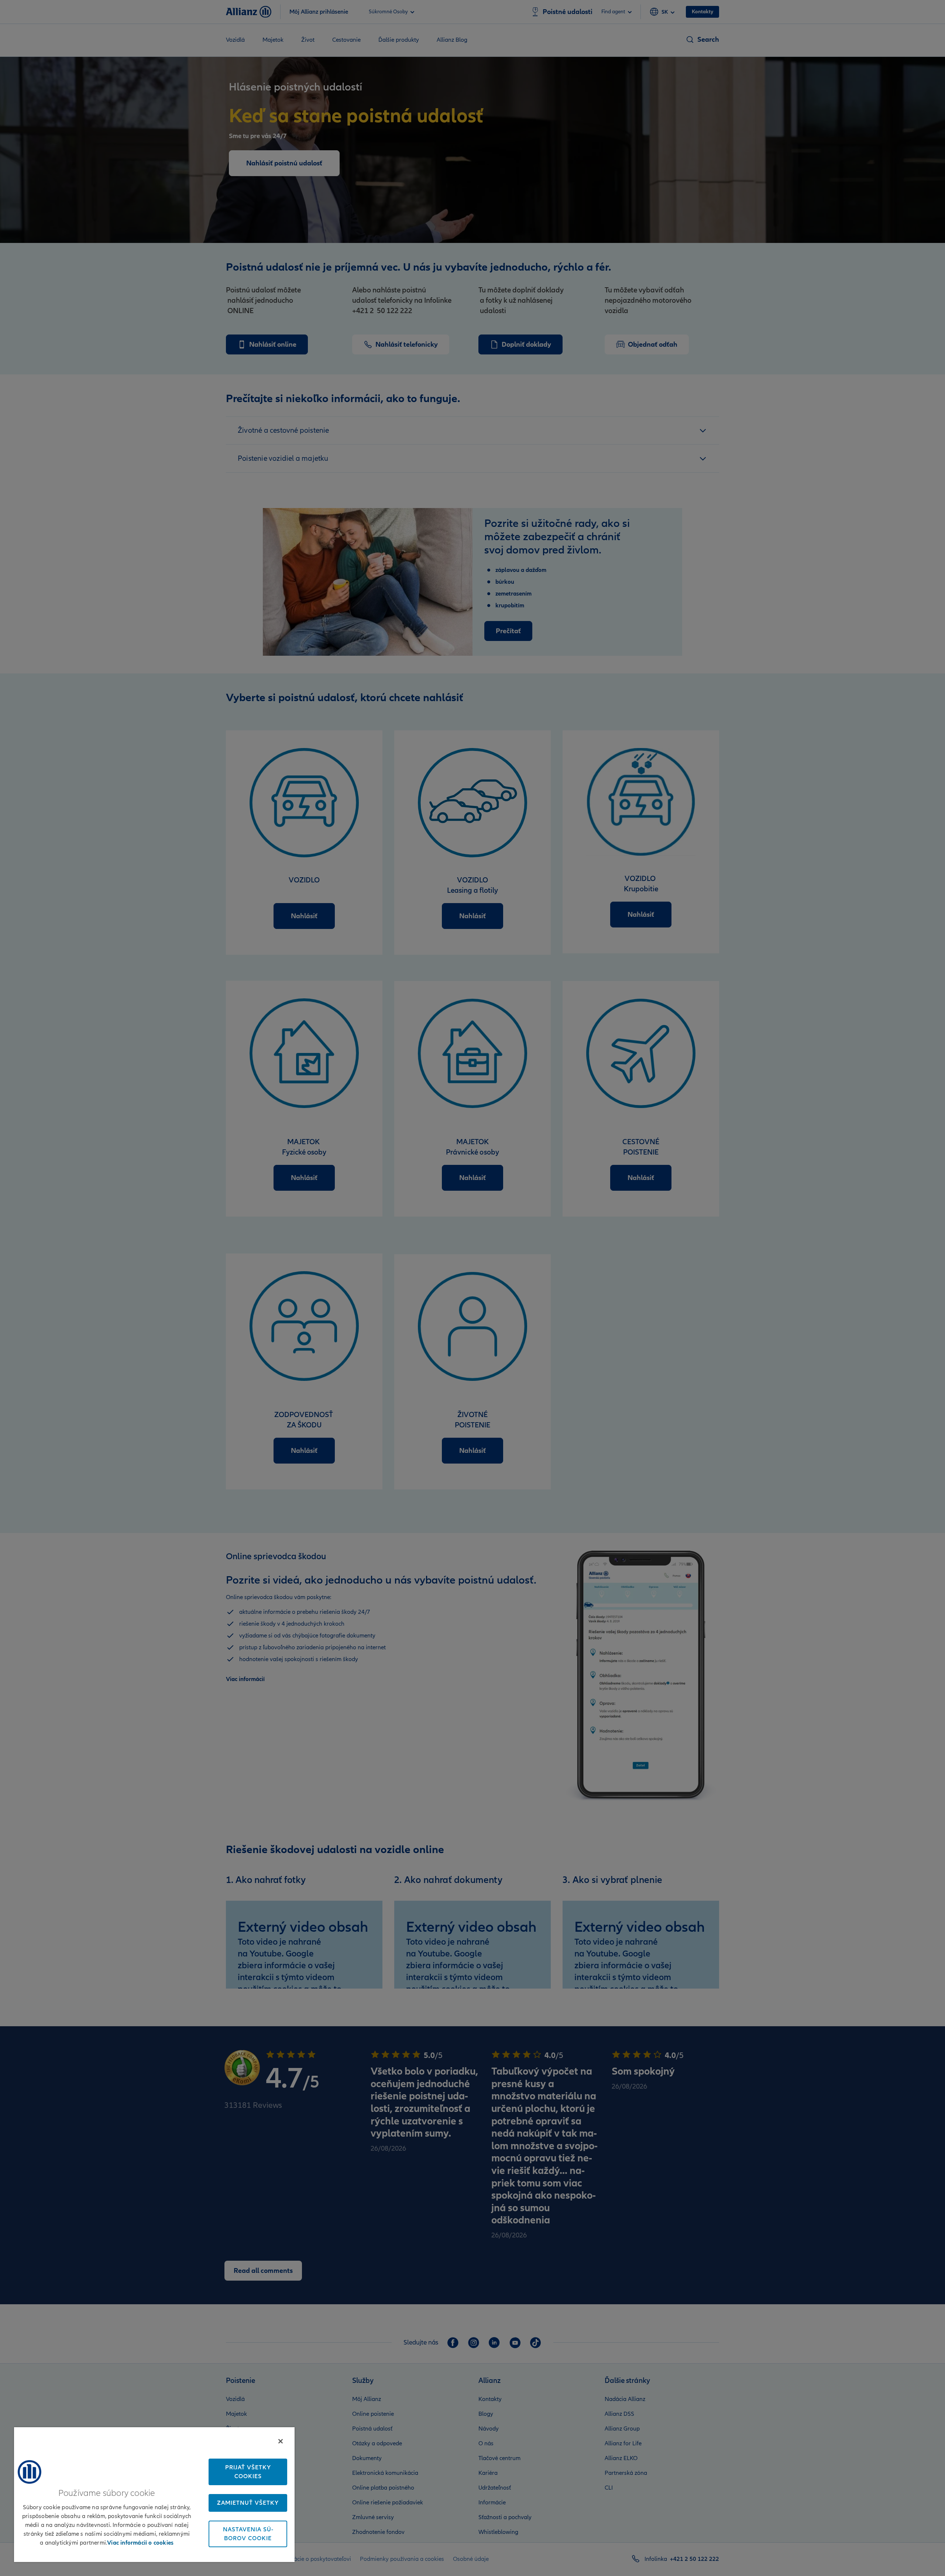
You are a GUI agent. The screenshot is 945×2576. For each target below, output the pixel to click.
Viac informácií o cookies (140, 2543)
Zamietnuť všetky (248, 2503)
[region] (154, 2494)
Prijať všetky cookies (248, 2472)
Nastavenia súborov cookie (248, 2534)
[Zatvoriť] (281, 2441)
